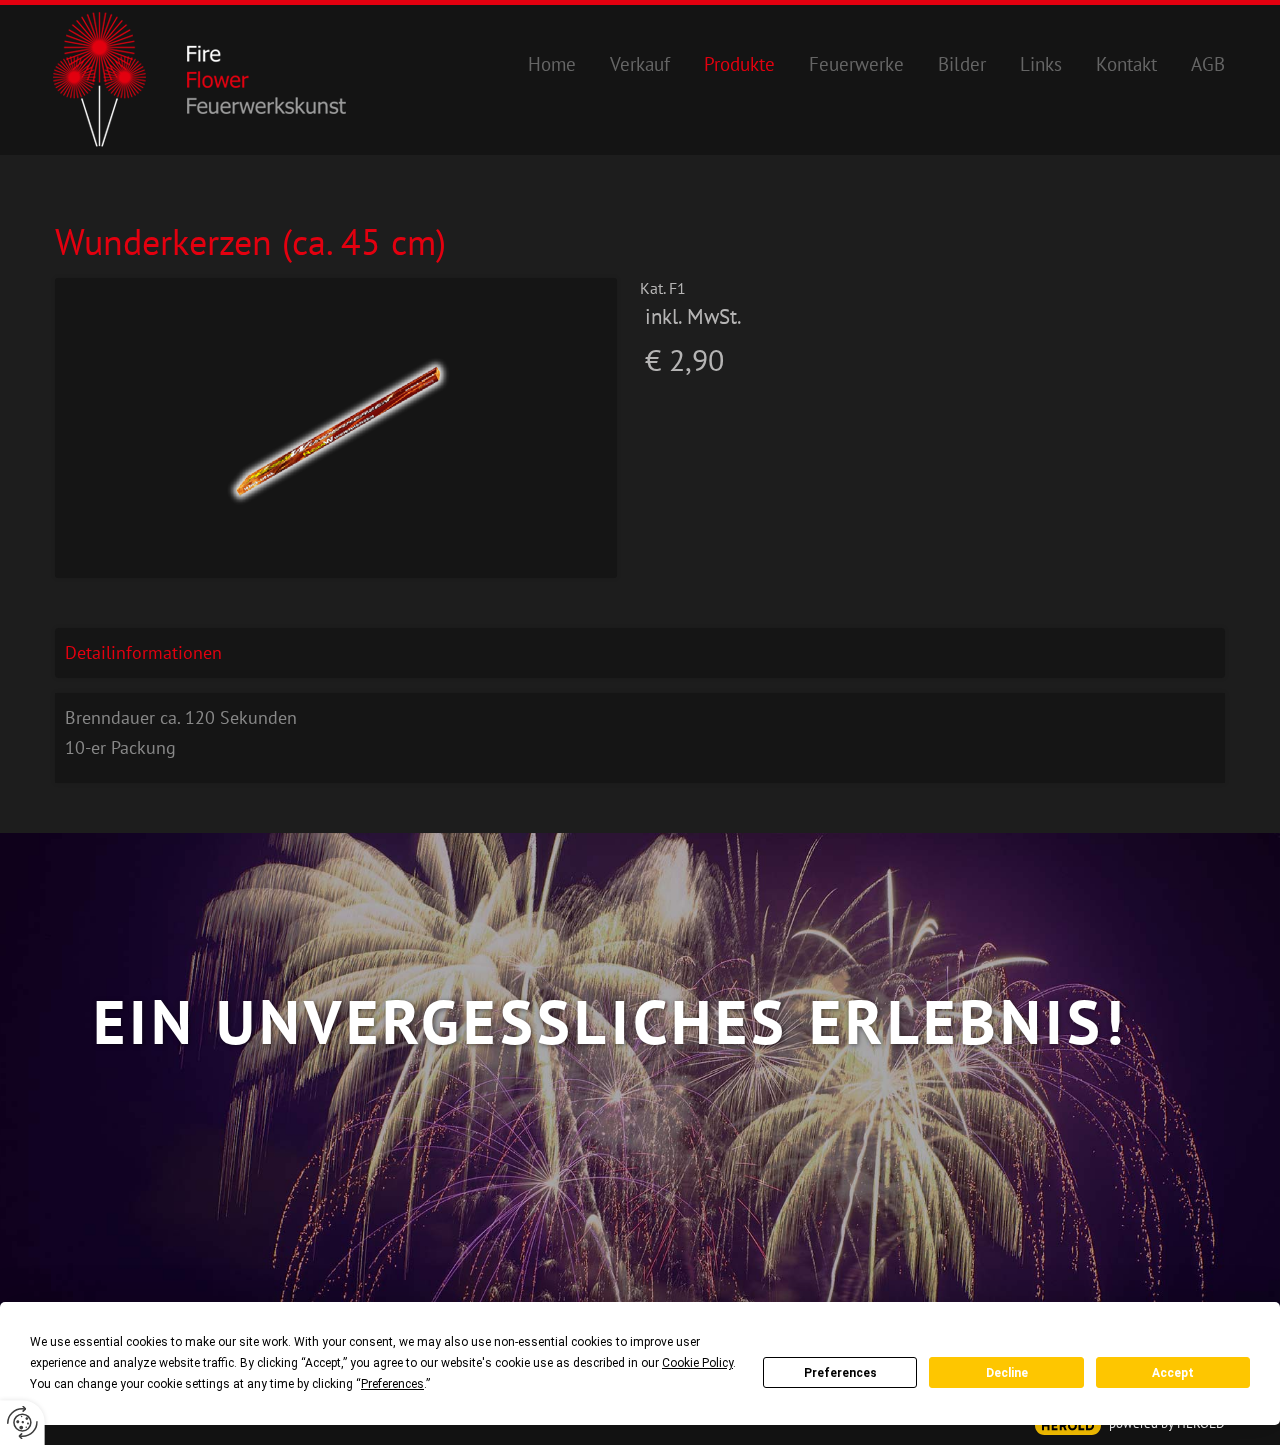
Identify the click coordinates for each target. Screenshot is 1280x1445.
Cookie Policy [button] (697, 1363)
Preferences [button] (392, 1384)
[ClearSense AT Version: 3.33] (1068, 1425)
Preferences (840, 1373)
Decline (1007, 1373)
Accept (1173, 1373)
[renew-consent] (22, 1422)
